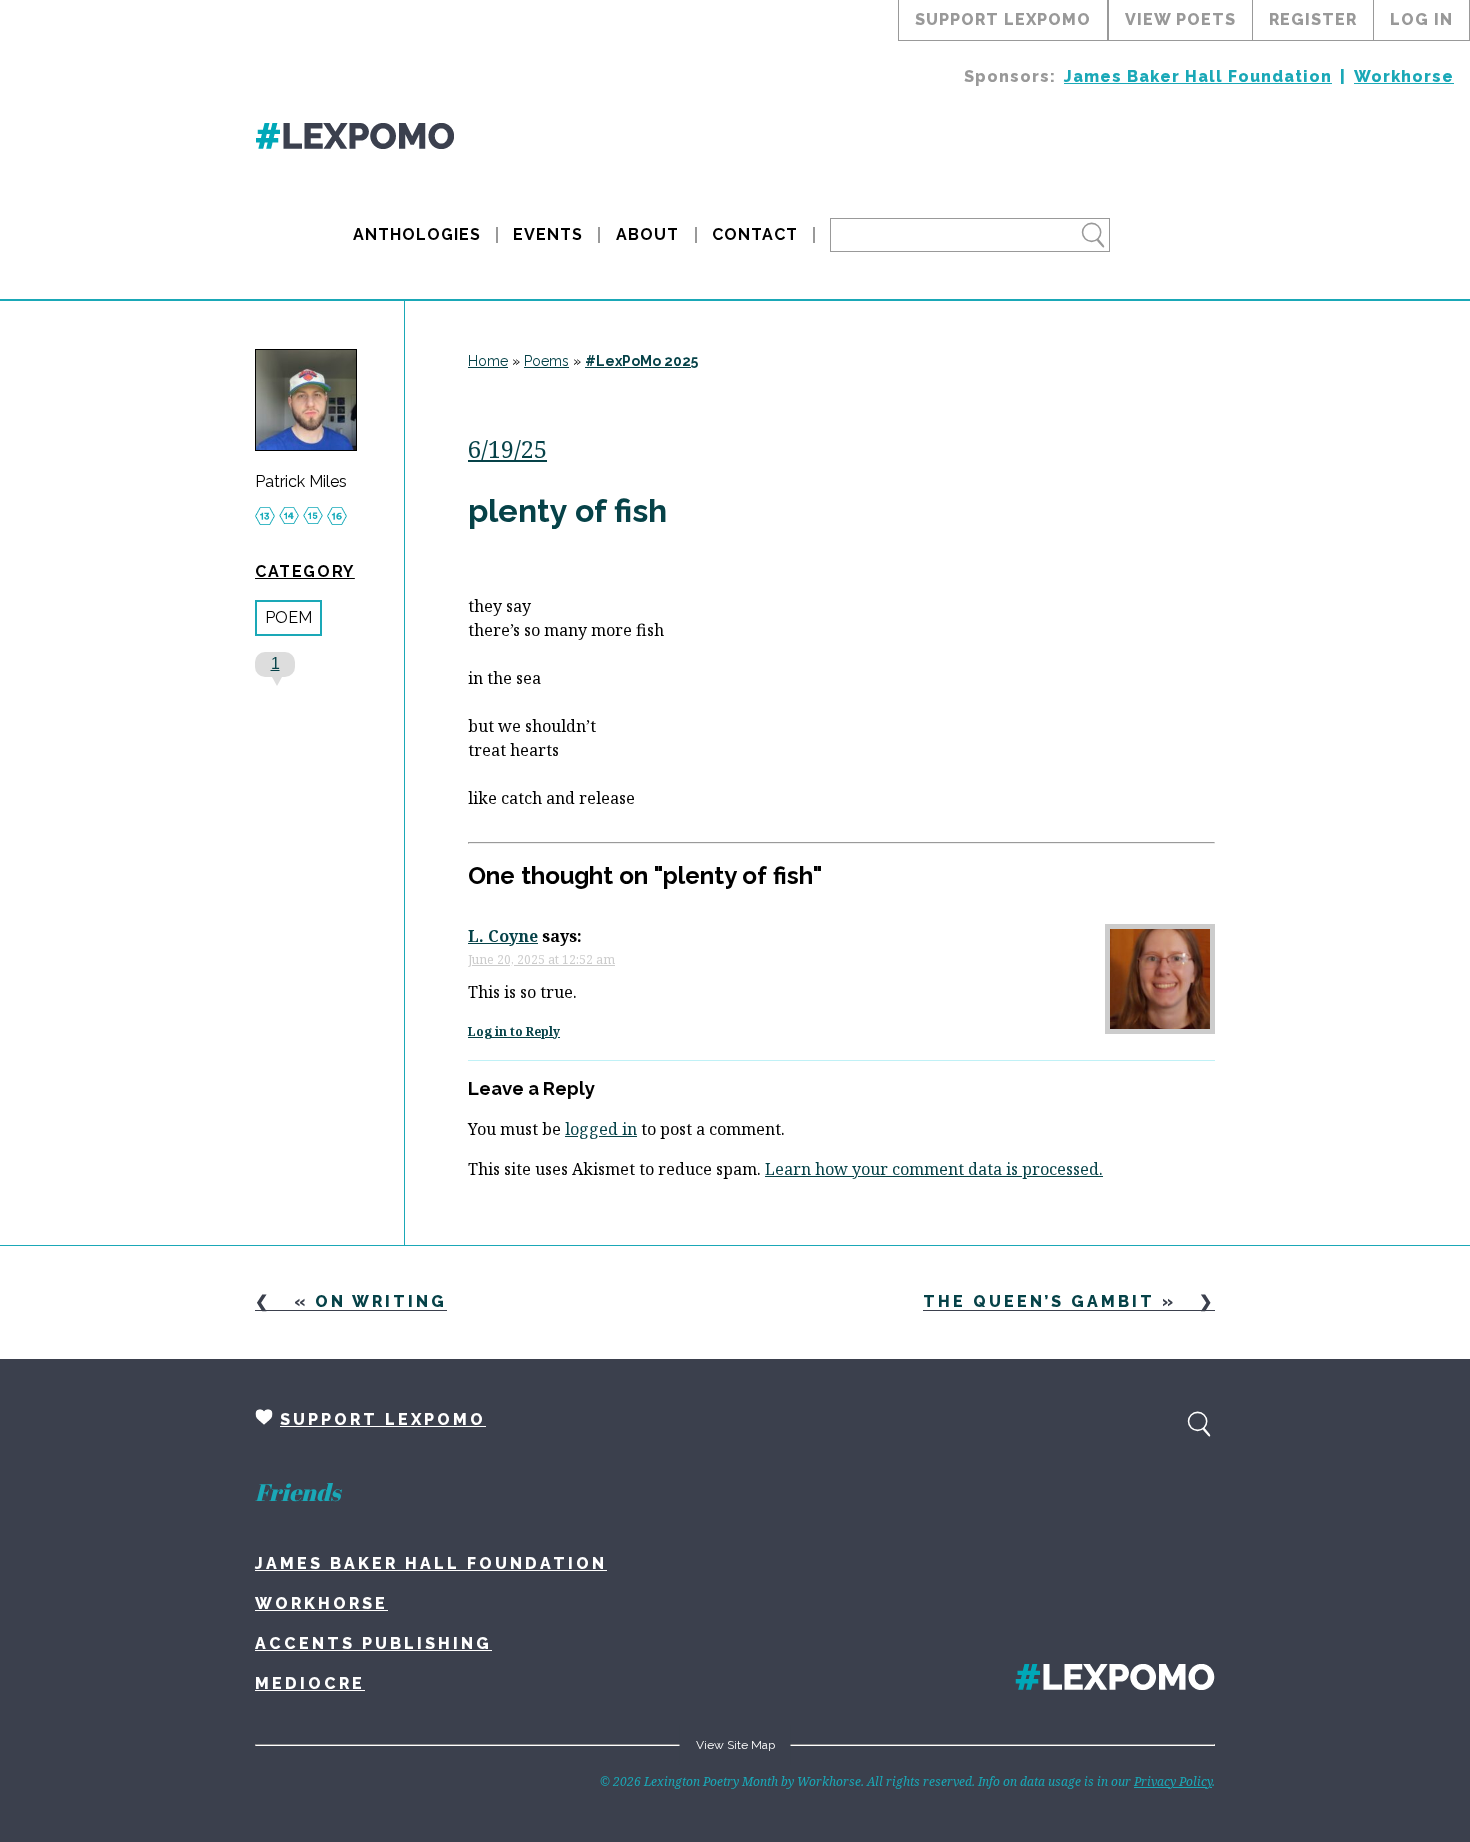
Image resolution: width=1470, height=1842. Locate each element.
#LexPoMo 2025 (641, 361)
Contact (755, 234)
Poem (288, 617)
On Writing (381, 1301)
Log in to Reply (514, 1031)
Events (548, 234)
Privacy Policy (1173, 1781)
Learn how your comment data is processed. (934, 1169)
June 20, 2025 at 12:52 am (541, 959)
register (1313, 19)
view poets (1180, 19)
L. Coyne (503, 936)
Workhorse (1404, 76)
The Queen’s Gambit (1039, 1301)
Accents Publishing (373, 1643)
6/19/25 (507, 448)
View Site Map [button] (735, 1745)
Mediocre (310, 1683)
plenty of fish (567, 510)
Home (488, 361)
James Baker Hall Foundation (1198, 76)
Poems (546, 361)
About (647, 234)
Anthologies (417, 234)
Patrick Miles (301, 482)
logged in (601, 1129)
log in (1421, 19)
